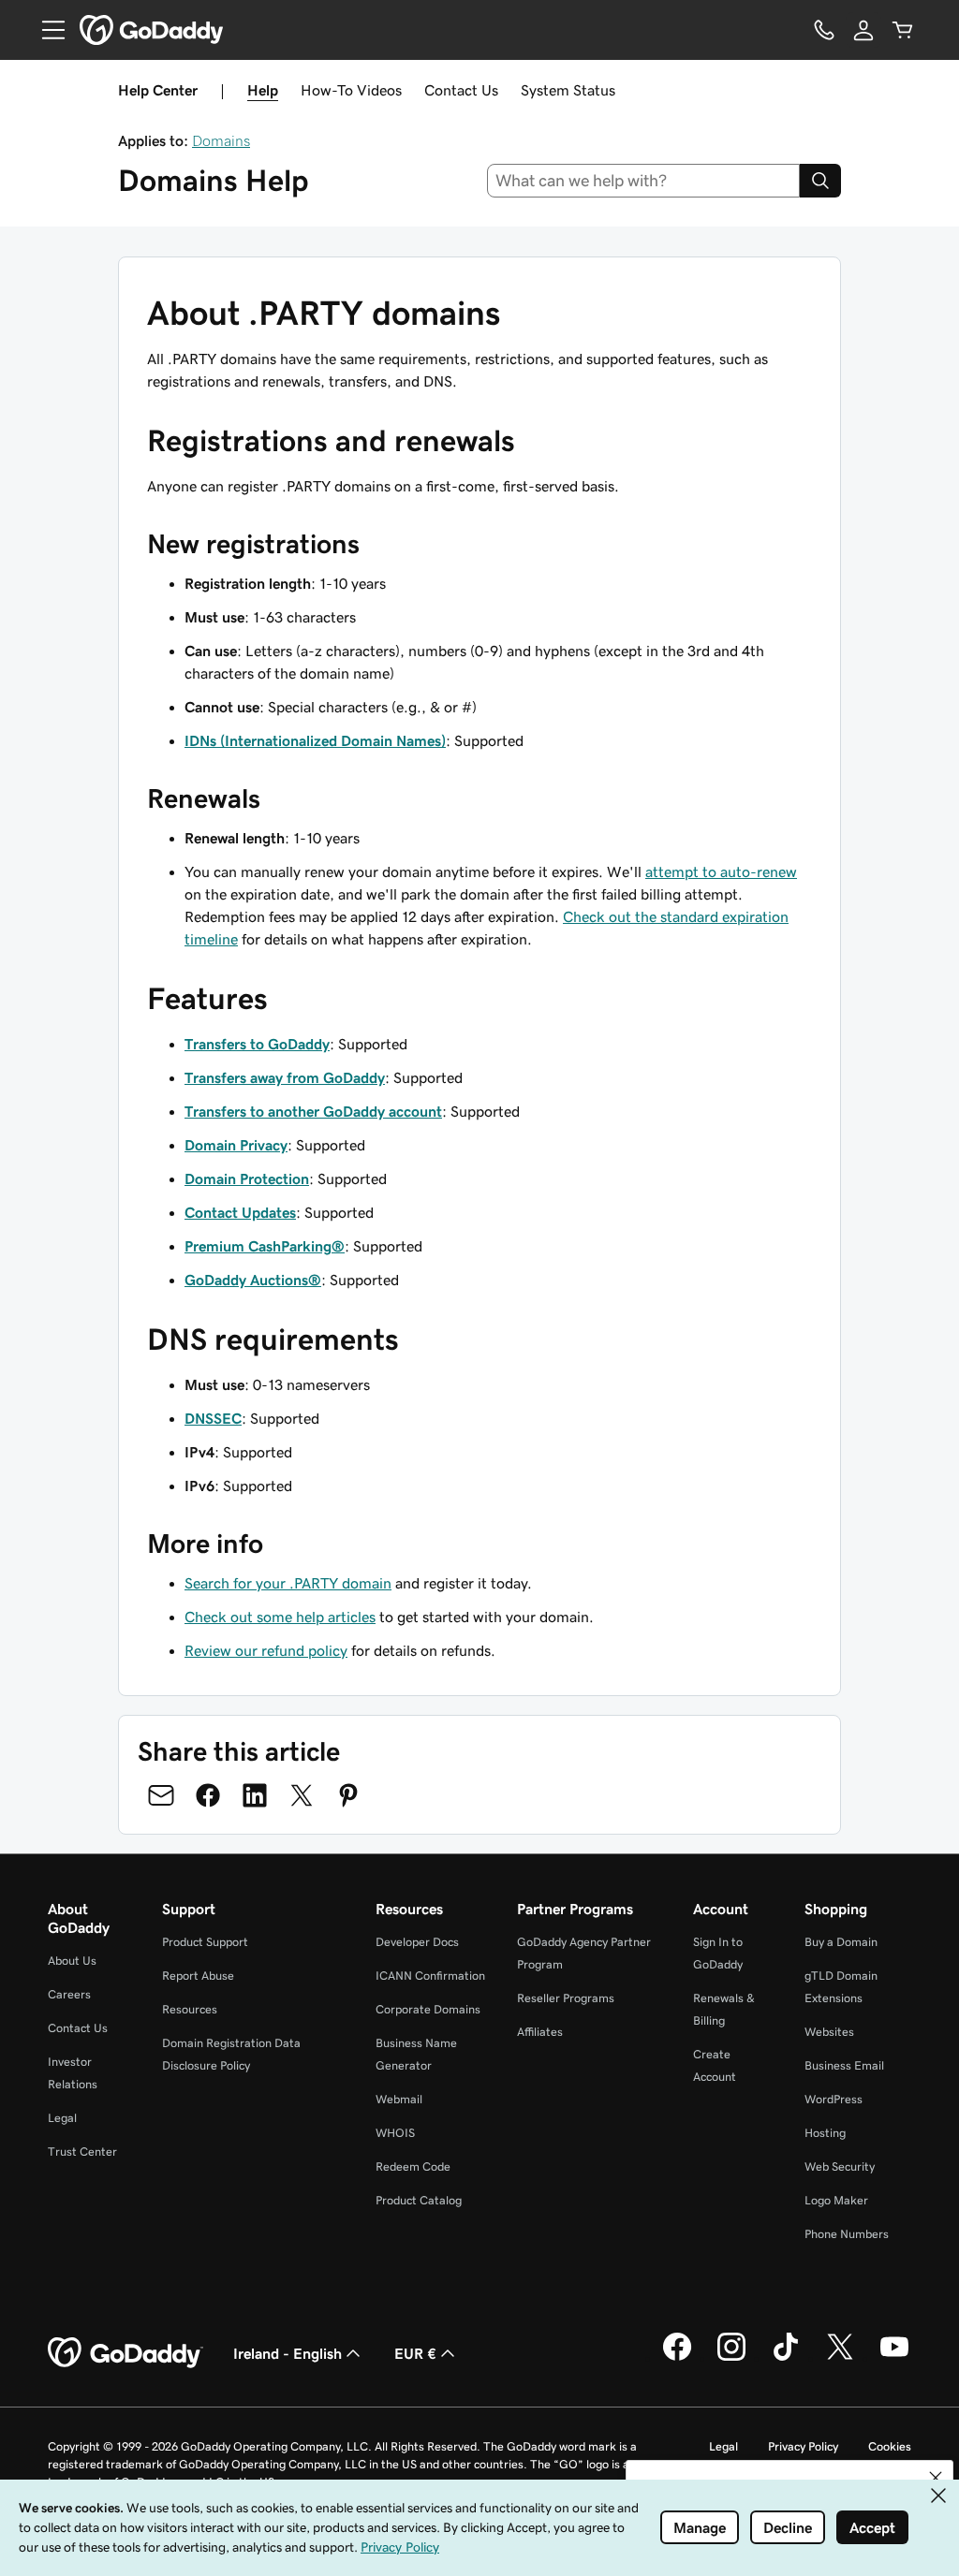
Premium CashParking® (265, 1246)
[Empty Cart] (903, 30)
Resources (190, 2009)
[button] (936, 2478)
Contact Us (461, 90)
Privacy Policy (803, 2446)
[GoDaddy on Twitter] (840, 2358)
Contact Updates (240, 1212)
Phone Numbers (847, 2234)
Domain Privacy (236, 1145)
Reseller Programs (566, 1998)
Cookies (890, 2446)
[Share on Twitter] (302, 1795)
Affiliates (540, 2032)
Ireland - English (288, 2353)
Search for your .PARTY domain (288, 1583)
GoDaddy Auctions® (253, 1280)
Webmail (399, 2099)
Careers (69, 1994)
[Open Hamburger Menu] (46, 30)
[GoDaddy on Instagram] (731, 2358)
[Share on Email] (161, 1795)
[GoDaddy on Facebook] (677, 2358)
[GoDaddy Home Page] (125, 2353)
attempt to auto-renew (721, 871)
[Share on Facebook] (208, 1795)
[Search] (820, 181)
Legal (62, 2118)
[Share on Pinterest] (348, 1795)
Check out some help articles (280, 1617)
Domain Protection (247, 1178)
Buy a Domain (841, 1942)
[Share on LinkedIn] (255, 1795)
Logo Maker (836, 2200)
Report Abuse (198, 1976)
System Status (568, 90)
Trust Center (82, 2152)
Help (263, 90)
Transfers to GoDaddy (257, 1044)
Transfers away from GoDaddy (285, 1077)
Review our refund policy (266, 1650)
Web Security (840, 2166)
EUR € (415, 2353)
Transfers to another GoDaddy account (313, 1111)
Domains (221, 140)
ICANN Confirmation (430, 1976)
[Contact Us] (824, 30)
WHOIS (395, 2133)
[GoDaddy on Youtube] (894, 2358)
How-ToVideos (351, 90)
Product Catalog (419, 2200)
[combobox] (644, 181)
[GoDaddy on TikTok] (786, 2358)
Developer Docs (417, 1942)
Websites (829, 2032)
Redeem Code (413, 2166)
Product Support (205, 1942)
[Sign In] (863, 30)
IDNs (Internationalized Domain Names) (315, 740)
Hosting (825, 2133)
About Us (72, 1961)
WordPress (834, 2099)
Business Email (844, 2065)
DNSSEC (213, 1418)
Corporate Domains (428, 2009)
